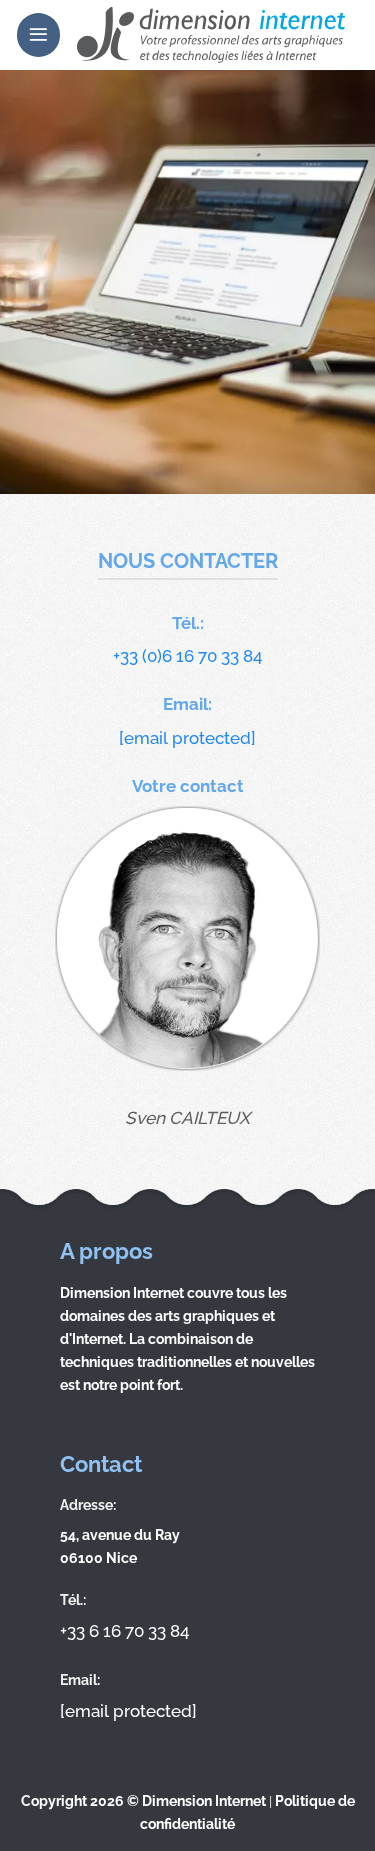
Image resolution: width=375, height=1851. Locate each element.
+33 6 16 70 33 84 (124, 1631)
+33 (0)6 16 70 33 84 (187, 656)
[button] (38, 34)
